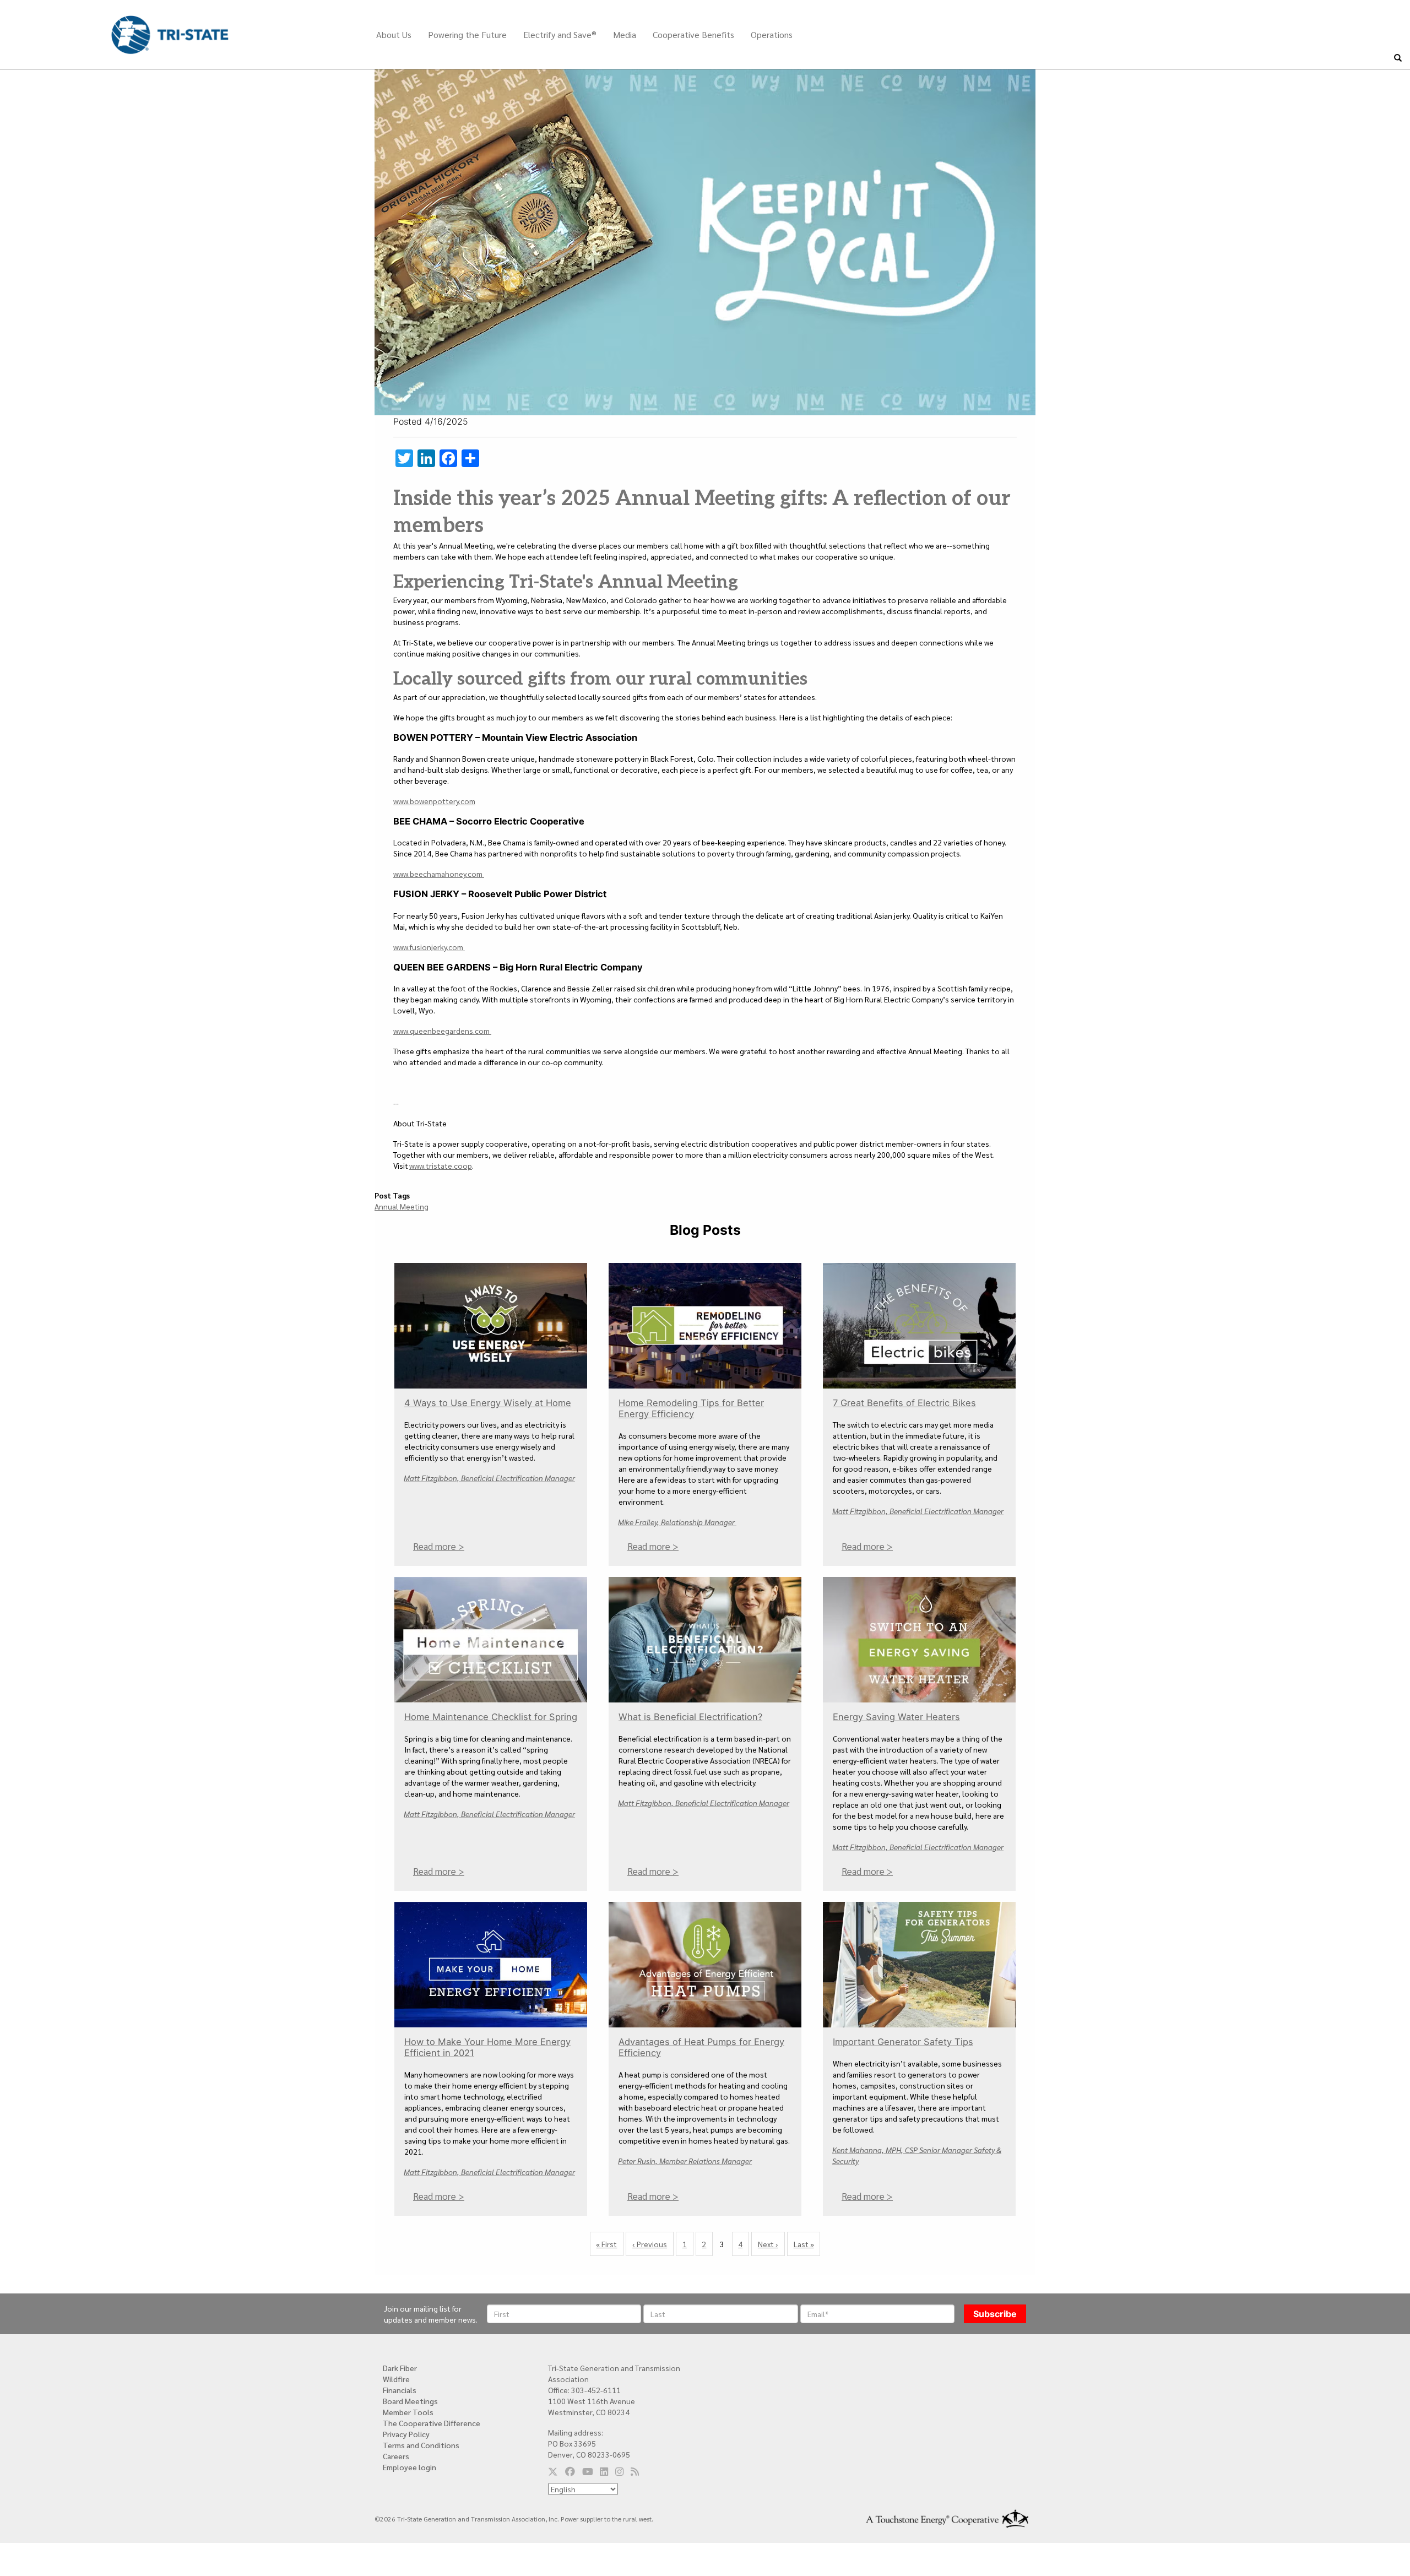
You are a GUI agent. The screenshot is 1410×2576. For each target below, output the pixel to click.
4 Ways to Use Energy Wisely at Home (488, 1403)
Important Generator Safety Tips (903, 2042)
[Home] (170, 26)
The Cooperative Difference (432, 2423)
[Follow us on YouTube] (588, 2471)
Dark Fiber (400, 2368)
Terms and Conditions (421, 2445)
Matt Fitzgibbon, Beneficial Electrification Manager (489, 1478)
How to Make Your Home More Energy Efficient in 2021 (487, 2047)
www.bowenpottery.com (434, 801)
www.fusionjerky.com (429, 947)
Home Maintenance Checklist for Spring (491, 1717)
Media (625, 34)
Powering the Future (467, 34)
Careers (396, 2456)
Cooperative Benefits (693, 34)
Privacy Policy (406, 2434)
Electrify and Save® (560, 34)
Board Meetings (410, 2401)
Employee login (410, 2467)
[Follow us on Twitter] (553, 2471)
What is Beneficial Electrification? (690, 1717)
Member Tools (408, 2412)
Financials (400, 2390)
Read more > (439, 1546)
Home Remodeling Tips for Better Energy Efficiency (691, 1408)
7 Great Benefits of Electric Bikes (904, 1403)
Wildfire (396, 2379)
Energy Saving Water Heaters (896, 1717)
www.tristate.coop (441, 1165)
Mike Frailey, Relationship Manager (677, 1522)
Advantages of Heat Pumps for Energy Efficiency (701, 2047)
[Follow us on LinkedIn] (604, 2471)
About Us (394, 34)
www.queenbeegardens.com (442, 1031)
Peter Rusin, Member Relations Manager (685, 2160)
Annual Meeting (402, 1206)
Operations (772, 34)
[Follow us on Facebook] (570, 2471)
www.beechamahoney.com (439, 874)
